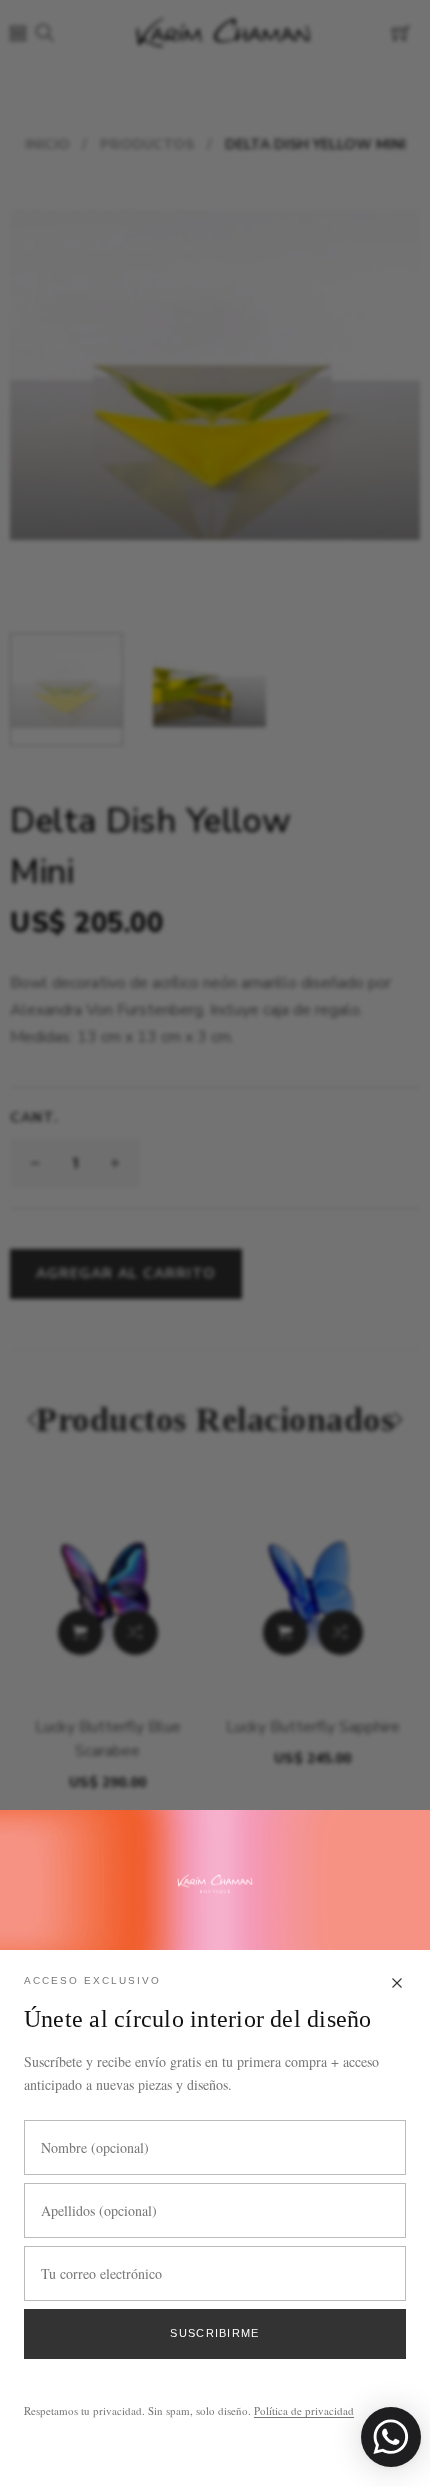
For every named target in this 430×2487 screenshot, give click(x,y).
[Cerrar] (397, 1984)
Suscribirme (215, 2333)
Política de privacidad (304, 2410)
